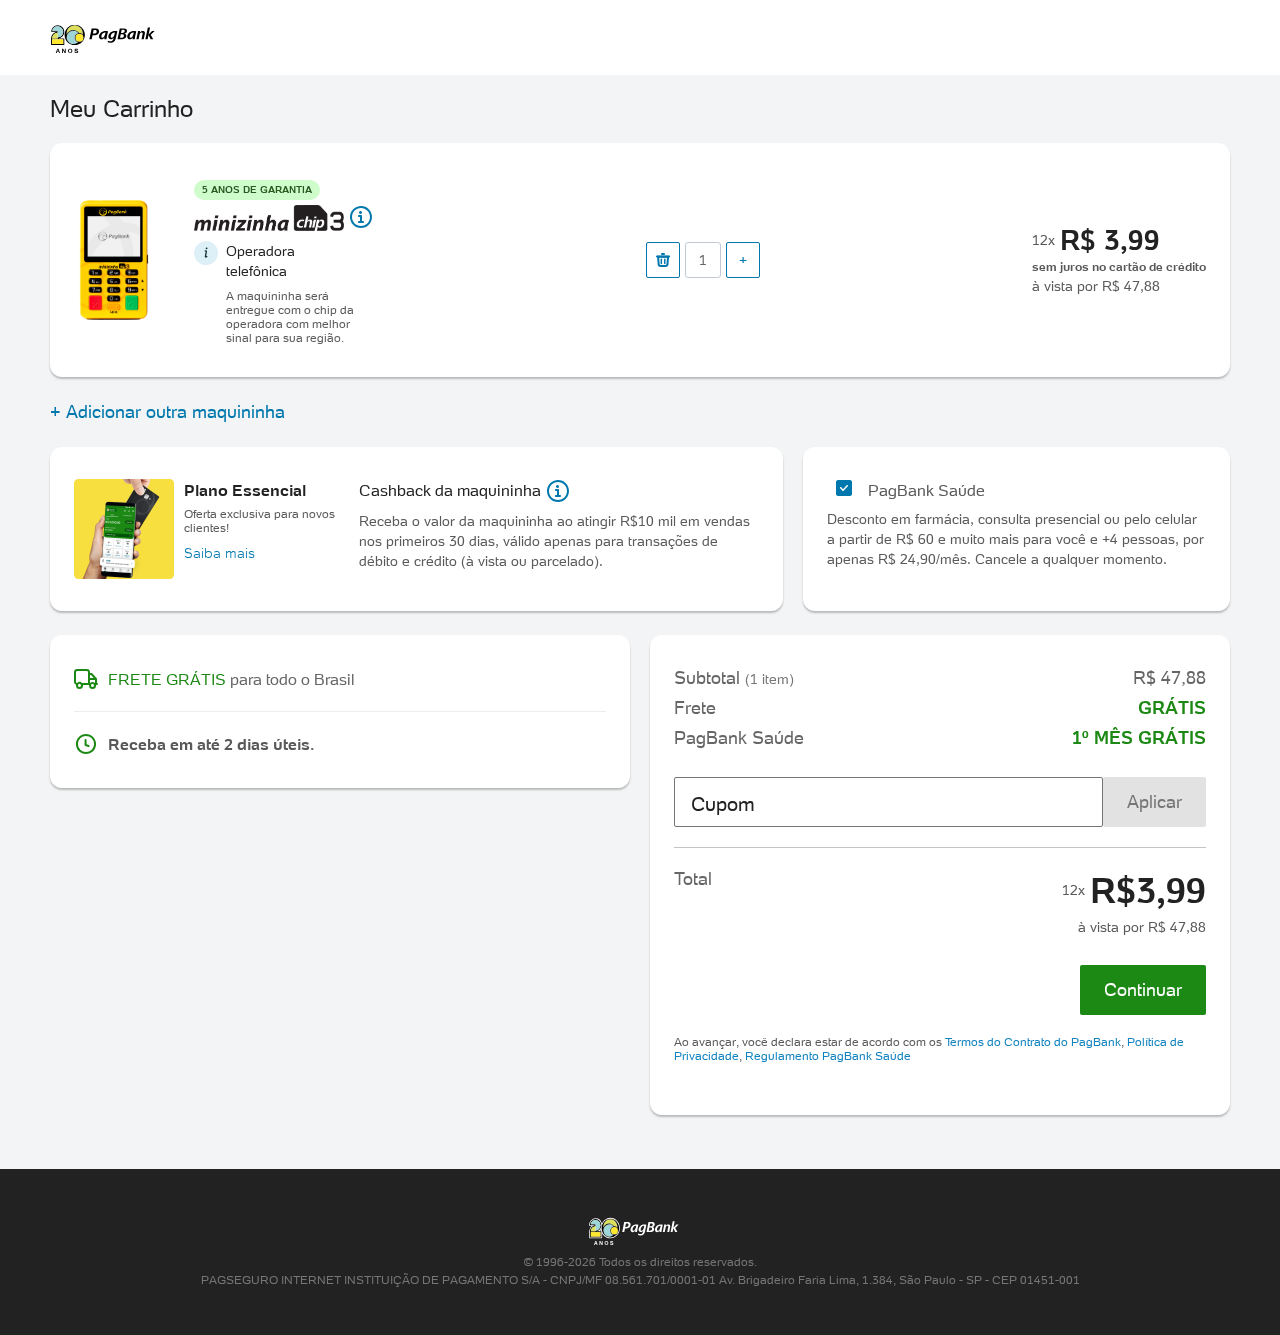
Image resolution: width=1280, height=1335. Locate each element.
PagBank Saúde (926, 490)
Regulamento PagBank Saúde (828, 1055)
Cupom (723, 804)
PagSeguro (630, 38)
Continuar (1143, 989)
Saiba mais (219, 553)
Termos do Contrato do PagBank (1033, 1041)
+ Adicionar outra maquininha (167, 412)
